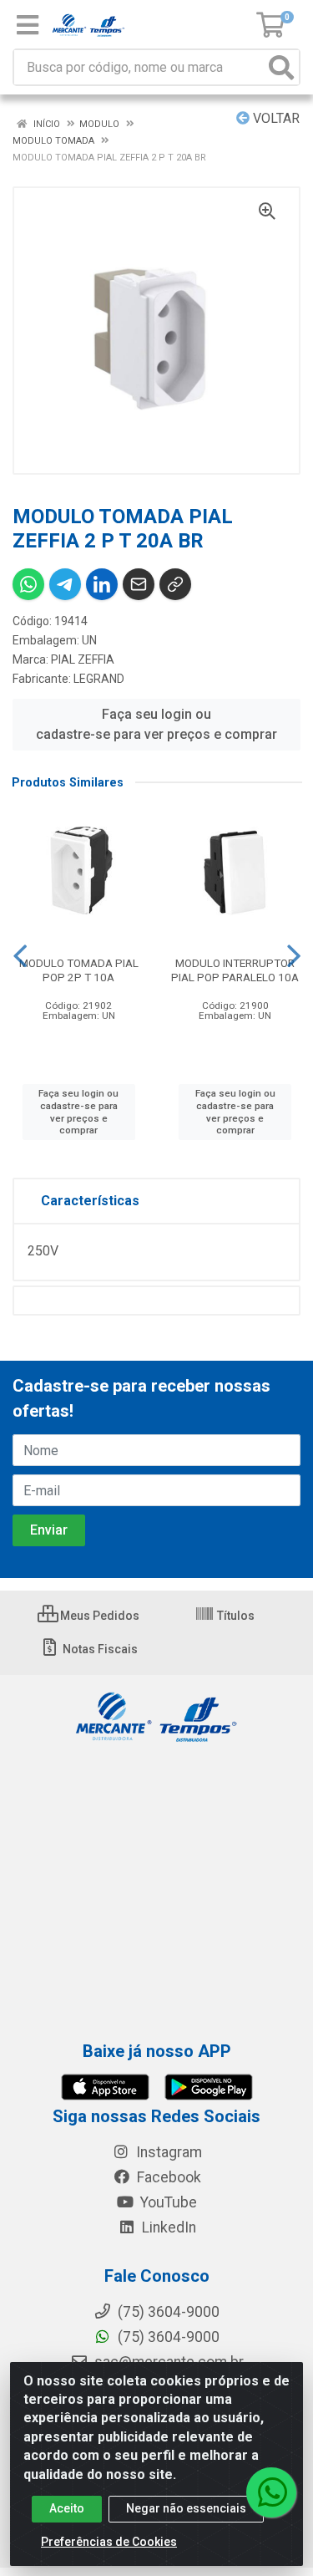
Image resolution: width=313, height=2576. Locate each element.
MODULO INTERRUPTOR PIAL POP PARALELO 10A (235, 970)
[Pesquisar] (281, 67)
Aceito (67, 2508)
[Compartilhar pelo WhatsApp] (28, 584)
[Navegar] (20, 956)
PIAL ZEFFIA (83, 659)
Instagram (167, 2152)
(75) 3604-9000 (167, 2337)
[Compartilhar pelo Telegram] (65, 584)
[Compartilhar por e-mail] (139, 584)
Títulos (235, 1616)
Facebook (167, 2177)
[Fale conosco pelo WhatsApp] (271, 2492)
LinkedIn (167, 2227)
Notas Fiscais (99, 1649)
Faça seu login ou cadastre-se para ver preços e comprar (156, 724)
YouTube (167, 2202)
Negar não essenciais (186, 2508)
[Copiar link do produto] (175, 584)
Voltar (275, 118)
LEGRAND (99, 679)
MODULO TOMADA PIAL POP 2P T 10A (79, 970)
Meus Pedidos (98, 1616)
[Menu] (28, 25)
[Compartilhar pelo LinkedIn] (102, 584)
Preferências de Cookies (109, 2542)
